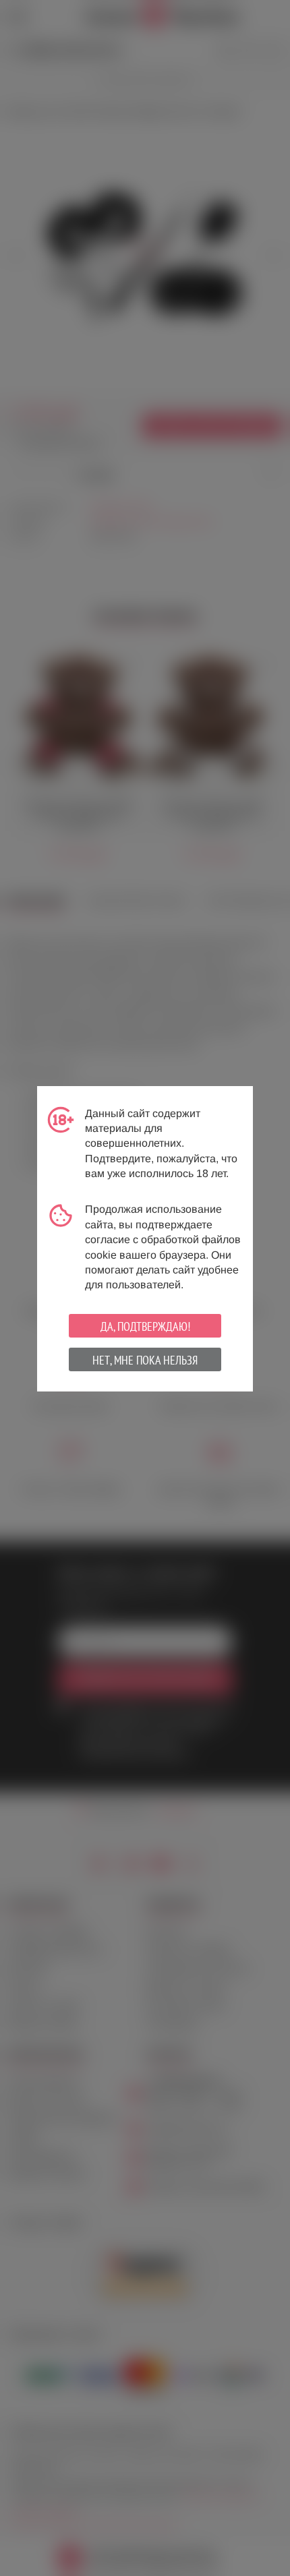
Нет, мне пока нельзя (145, 1360)
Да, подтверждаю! (145, 1326)
